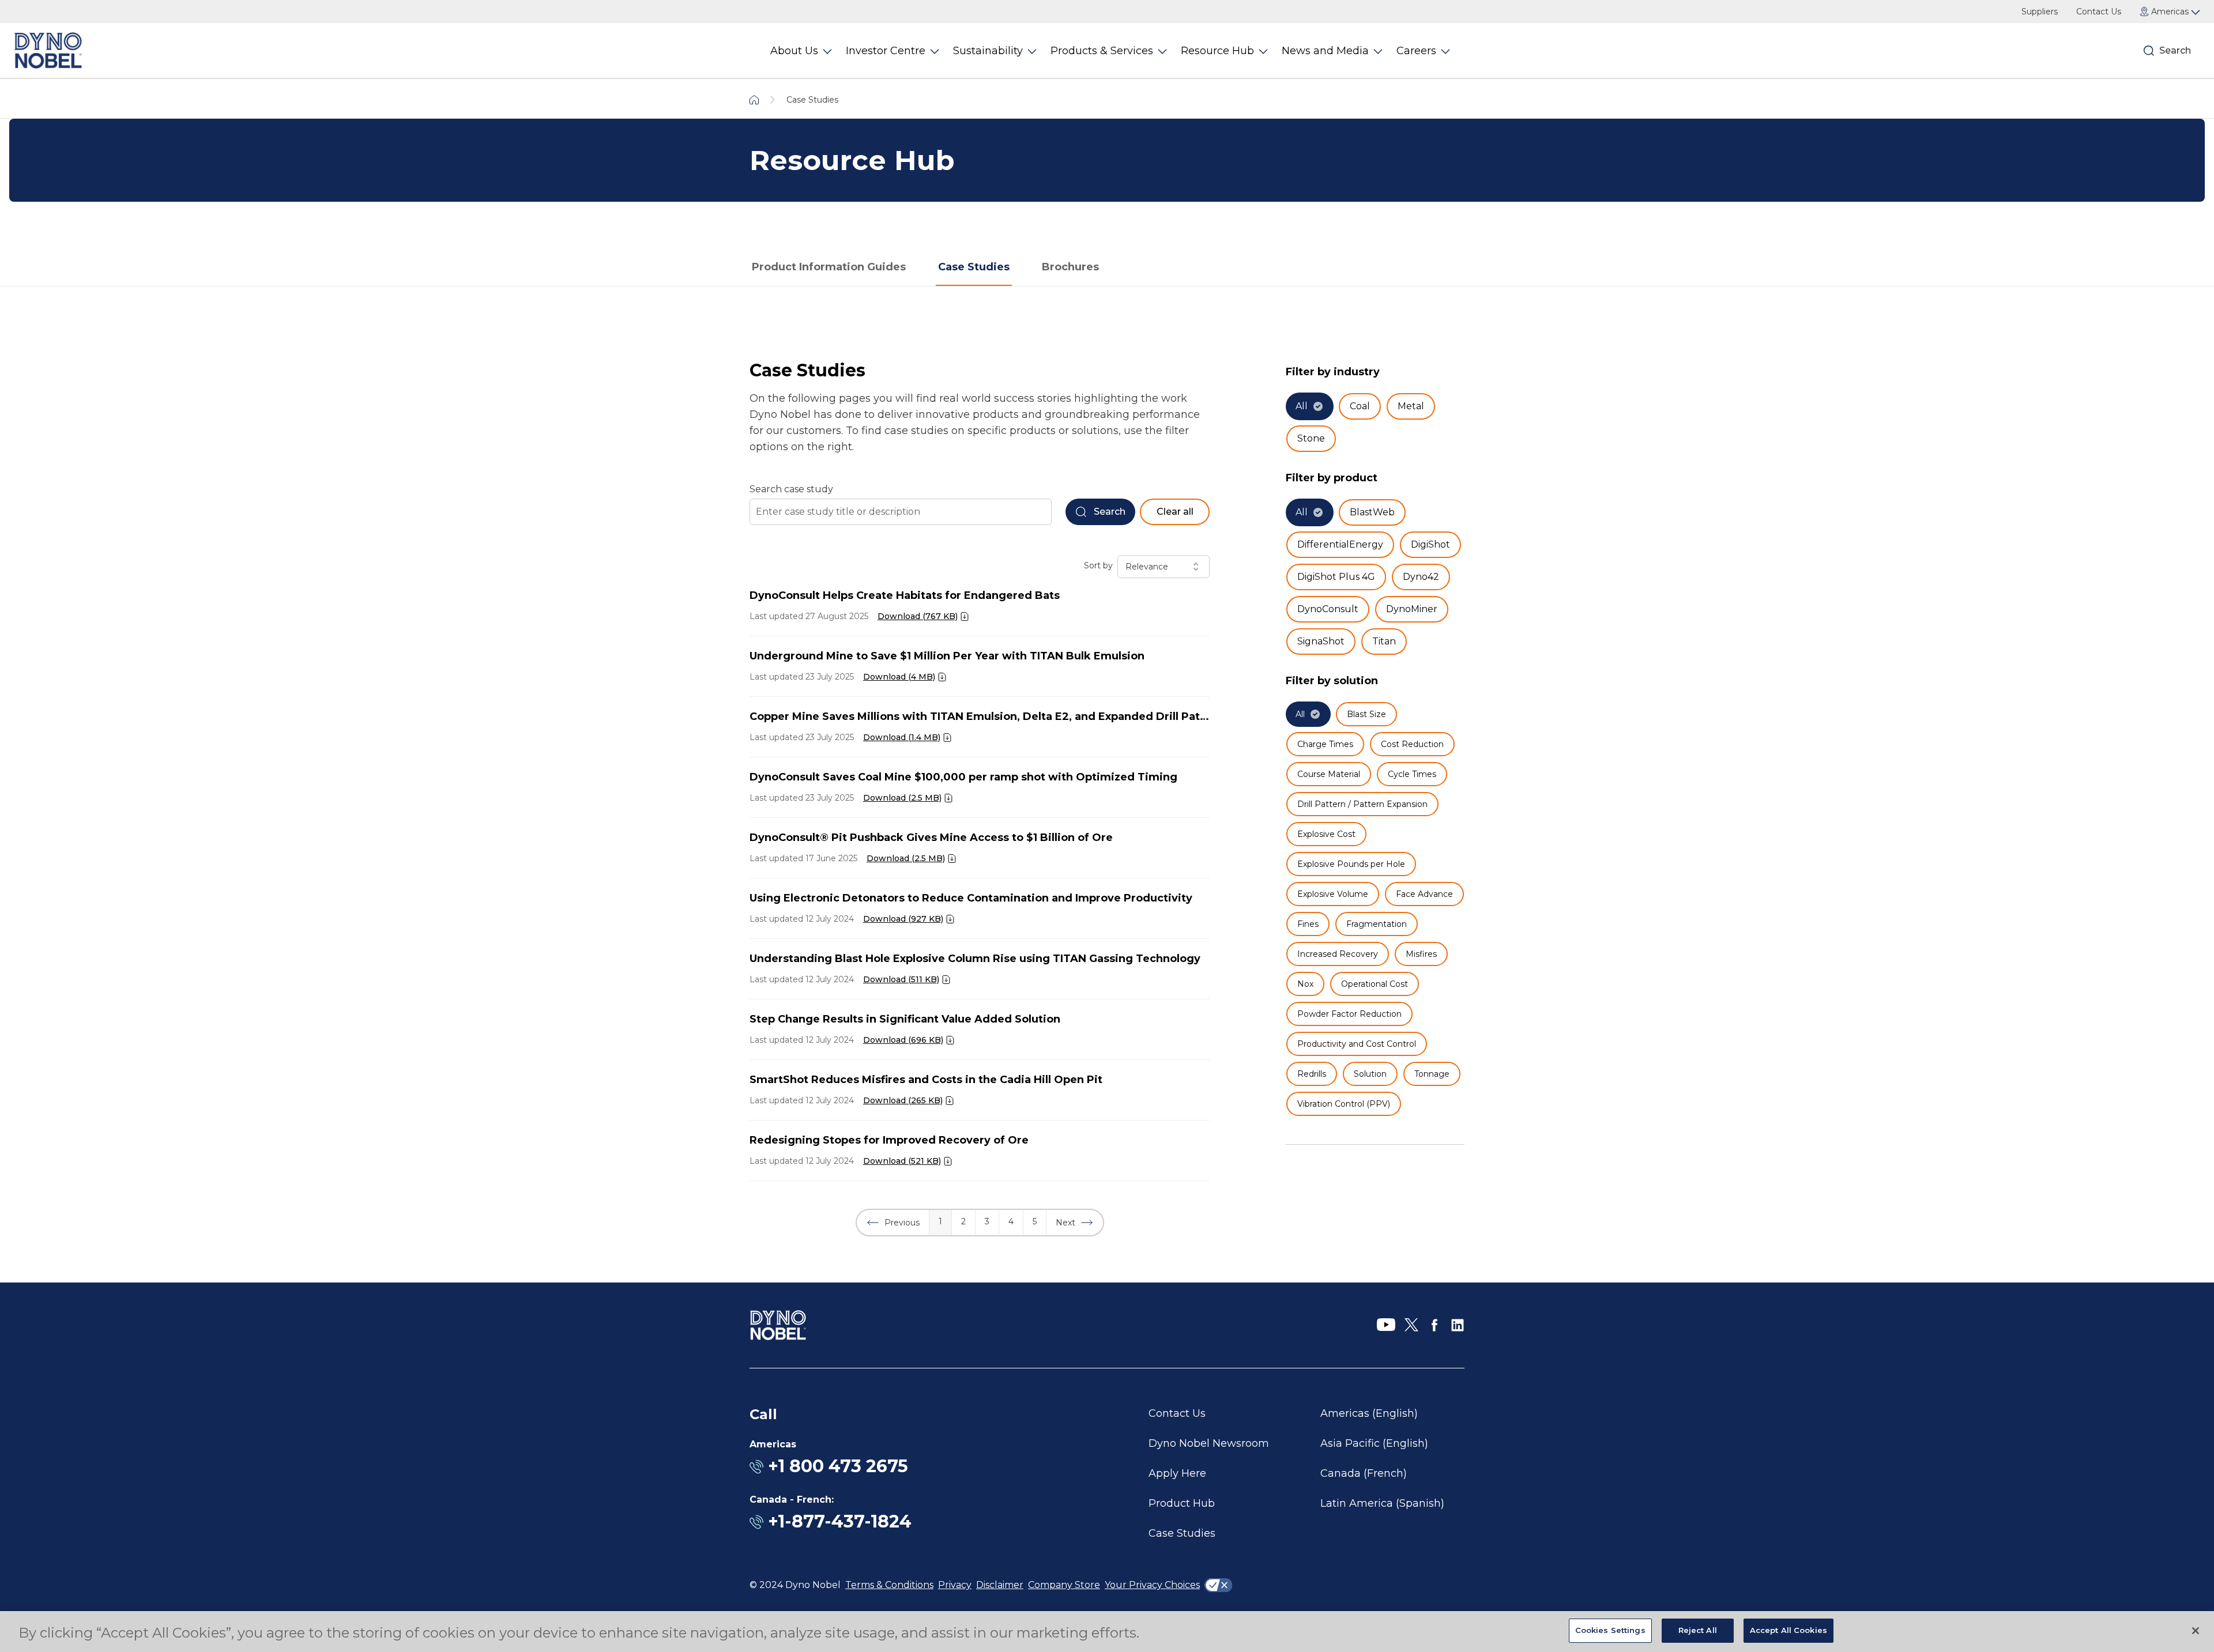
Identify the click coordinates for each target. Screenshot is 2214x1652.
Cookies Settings (1610, 1630)
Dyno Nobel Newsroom (1209, 1443)
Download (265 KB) (903, 1100)
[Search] (2149, 51)
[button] (893, 1223)
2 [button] (963, 1221)
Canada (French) (1364, 1473)
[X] (1411, 1325)
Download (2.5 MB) (902, 798)
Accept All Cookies (1788, 1630)
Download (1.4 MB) (902, 737)
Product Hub (1182, 1503)
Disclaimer (1000, 1585)
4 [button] (1011, 1221)
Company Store (1064, 1585)
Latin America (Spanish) (1382, 1503)
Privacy (955, 1585)
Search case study (791, 489)
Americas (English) (1369, 1413)
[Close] (2196, 1631)
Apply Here (1177, 1473)
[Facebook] (1434, 1325)
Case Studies (974, 267)
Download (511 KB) (901, 979)
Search (2175, 50)
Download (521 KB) (902, 1161)
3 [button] (987, 1221)
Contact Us (2099, 12)
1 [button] (940, 1221)
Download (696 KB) (903, 1040)
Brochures (1070, 267)
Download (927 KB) (903, 919)
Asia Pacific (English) (1374, 1443)
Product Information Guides (829, 267)
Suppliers (2040, 12)
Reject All (1698, 1630)
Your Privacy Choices (1152, 1585)
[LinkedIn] (1458, 1325)
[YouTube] (1386, 1325)
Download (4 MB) (899, 677)
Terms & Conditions (889, 1585)
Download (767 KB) (918, 616)
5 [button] (1035, 1221)
